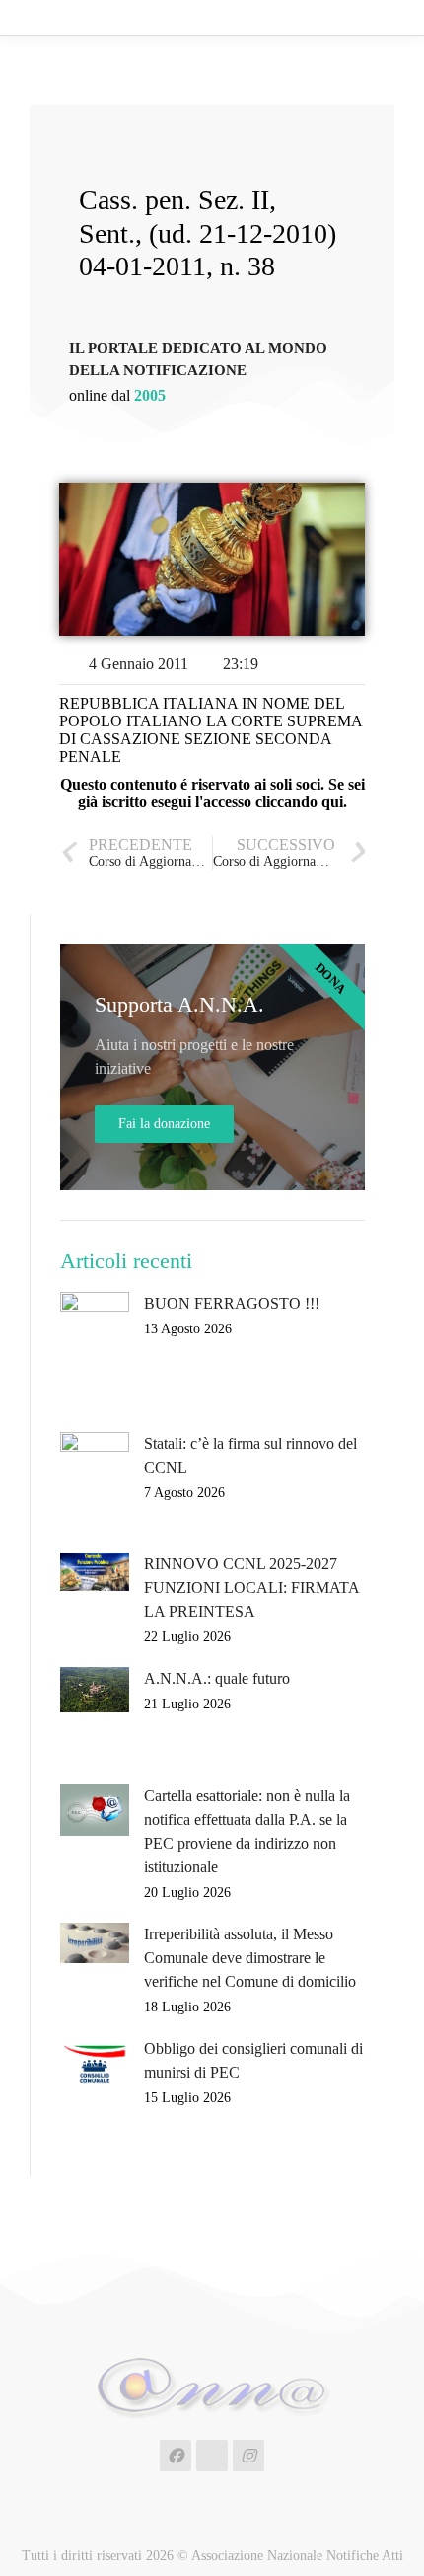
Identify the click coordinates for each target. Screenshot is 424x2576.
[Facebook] (176, 2456)
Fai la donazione (164, 1124)
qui (332, 802)
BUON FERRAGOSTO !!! (232, 1303)
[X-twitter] (212, 2456)
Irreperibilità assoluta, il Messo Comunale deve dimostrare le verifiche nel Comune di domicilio (250, 1958)
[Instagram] (248, 2456)
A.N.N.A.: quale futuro (217, 1678)
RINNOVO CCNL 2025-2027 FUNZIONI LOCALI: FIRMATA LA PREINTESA (251, 1588)
